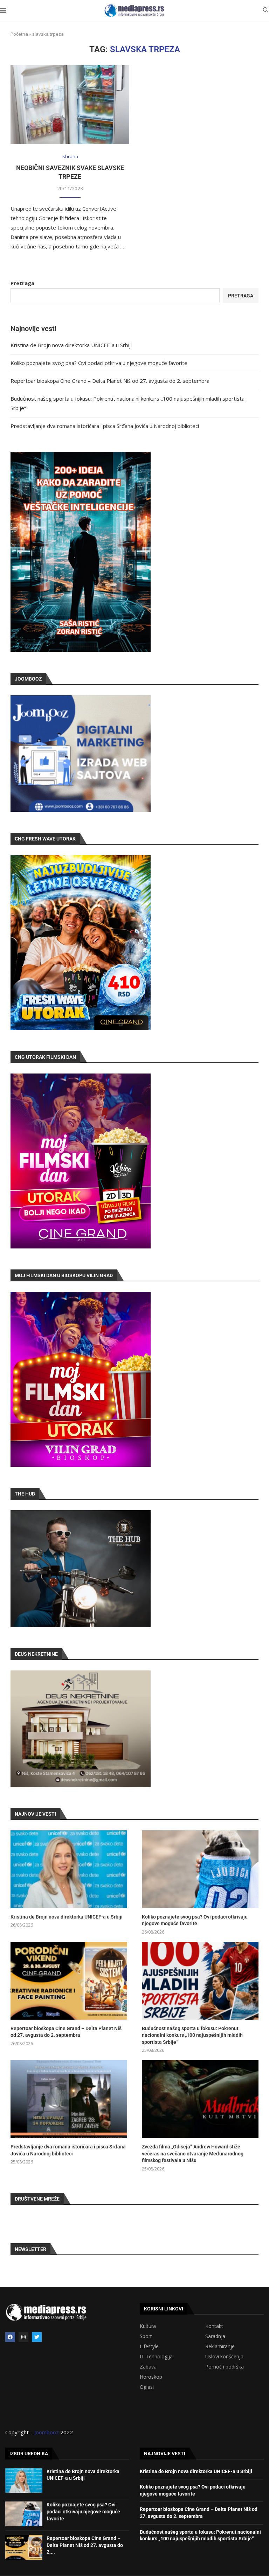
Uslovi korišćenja (224, 2357)
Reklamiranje (220, 2346)
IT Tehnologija (156, 2357)
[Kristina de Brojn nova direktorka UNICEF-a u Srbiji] (69, 1869)
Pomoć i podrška (225, 2367)
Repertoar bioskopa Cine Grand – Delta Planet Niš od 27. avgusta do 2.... (85, 2545)
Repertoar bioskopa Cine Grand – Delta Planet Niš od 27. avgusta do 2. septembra (110, 381)
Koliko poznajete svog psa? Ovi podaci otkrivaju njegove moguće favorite (99, 363)
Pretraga (22, 283)
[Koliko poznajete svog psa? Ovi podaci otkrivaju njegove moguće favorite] (200, 1869)
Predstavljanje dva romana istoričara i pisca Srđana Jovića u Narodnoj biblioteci (105, 426)
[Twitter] (37, 2337)
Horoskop (151, 2377)
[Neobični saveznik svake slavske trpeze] (70, 105)
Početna (19, 34)
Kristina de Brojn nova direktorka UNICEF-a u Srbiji (71, 345)
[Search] (265, 11)
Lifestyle (149, 2346)
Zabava (148, 2367)
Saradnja (215, 2336)
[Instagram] (23, 2337)
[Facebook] (10, 2337)
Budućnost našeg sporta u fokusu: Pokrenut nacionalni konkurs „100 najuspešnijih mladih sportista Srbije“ (192, 2035)
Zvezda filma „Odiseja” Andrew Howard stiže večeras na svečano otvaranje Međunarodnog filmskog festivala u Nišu (193, 2153)
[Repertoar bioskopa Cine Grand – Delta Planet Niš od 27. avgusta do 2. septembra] (69, 1981)
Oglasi (147, 2387)
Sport (146, 2336)
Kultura (148, 2326)
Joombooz (47, 2432)
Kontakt (214, 2326)
